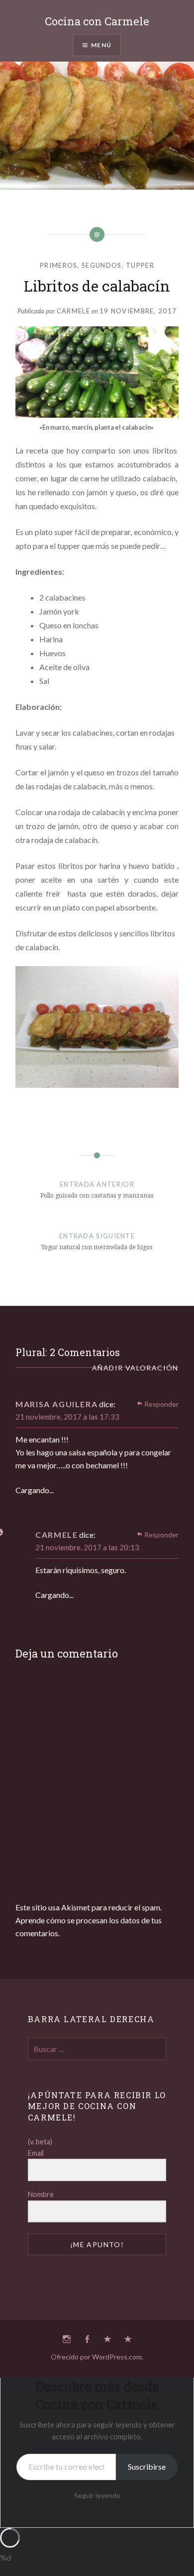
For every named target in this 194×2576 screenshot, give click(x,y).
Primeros (58, 265)
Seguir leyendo (97, 2495)
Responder (161, 1404)
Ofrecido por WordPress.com (96, 2357)
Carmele (73, 311)
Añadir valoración (135, 1368)
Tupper (140, 265)
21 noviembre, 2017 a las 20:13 (87, 1547)
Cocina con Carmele (97, 21)
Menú (101, 45)
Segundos (101, 265)
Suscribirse (147, 2466)
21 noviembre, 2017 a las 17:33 (67, 1417)
